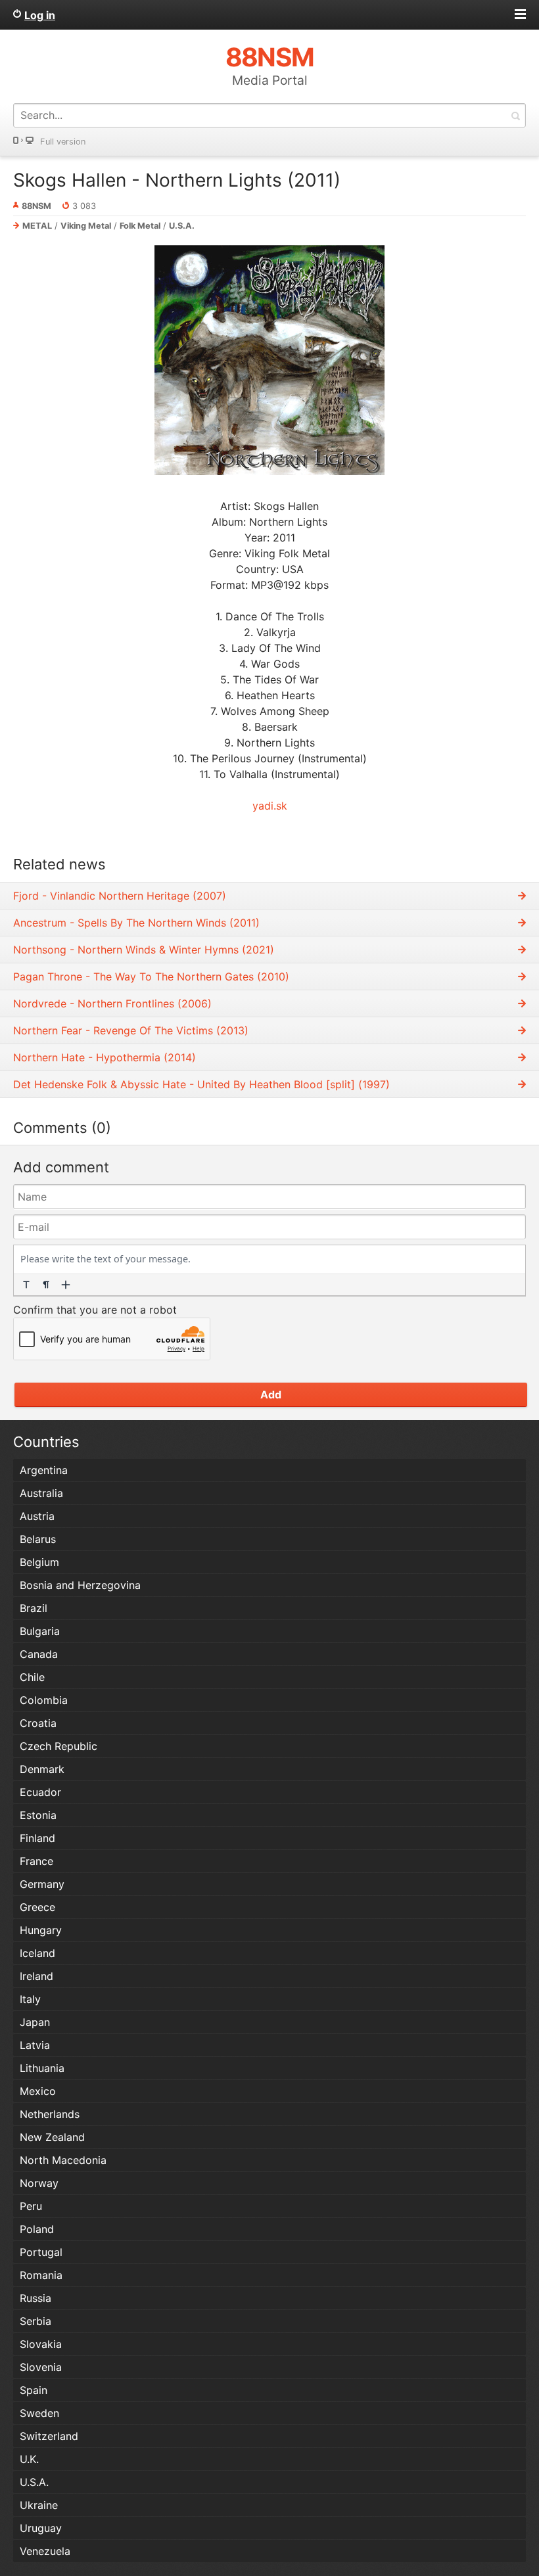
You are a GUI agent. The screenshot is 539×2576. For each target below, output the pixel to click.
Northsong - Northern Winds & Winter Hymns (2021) (144, 950)
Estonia (38, 1815)
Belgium (39, 1562)
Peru (31, 2206)
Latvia (35, 2045)
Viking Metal (86, 226)
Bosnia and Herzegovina (80, 1585)
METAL (37, 226)
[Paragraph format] (46, 1285)
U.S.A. (182, 226)
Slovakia (41, 2344)
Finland (37, 1838)
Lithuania (42, 2068)
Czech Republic (59, 1746)
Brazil (34, 1608)
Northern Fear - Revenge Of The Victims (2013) (131, 1030)
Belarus (38, 1539)
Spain (34, 2390)
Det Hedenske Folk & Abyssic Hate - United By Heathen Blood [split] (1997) (201, 1084)
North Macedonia (63, 2160)
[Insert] (66, 1285)
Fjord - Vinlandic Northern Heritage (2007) (120, 896)
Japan (35, 2022)
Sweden (39, 2413)
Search (515, 115)
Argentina (44, 1470)
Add (271, 1394)
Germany (42, 1884)
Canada (39, 1654)
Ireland (36, 1976)
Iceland (37, 1953)
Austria (37, 1516)
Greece (37, 1907)
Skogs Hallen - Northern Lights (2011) (177, 180)
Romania (41, 2275)
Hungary (41, 1930)
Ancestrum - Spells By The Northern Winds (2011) (136, 923)
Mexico (38, 2091)
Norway (39, 2183)
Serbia (35, 2321)
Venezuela (45, 2551)
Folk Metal (140, 226)
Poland (37, 2229)
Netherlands (50, 2114)
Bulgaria (40, 1631)
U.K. (29, 2459)
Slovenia (41, 2367)
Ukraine (39, 2505)
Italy (30, 1999)
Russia (35, 2298)
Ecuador (40, 1792)
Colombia (44, 1700)
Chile (32, 1677)
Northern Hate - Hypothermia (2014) (105, 1057)
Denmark (42, 1769)
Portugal (41, 2252)
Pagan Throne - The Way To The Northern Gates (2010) (151, 977)
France (36, 1861)
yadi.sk (270, 806)
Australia (41, 1493)
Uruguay (41, 2528)
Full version (63, 142)
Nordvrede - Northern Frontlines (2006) (112, 1003)
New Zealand (52, 2137)
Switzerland (49, 2436)
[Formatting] (26, 1285)
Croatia (38, 1723)
